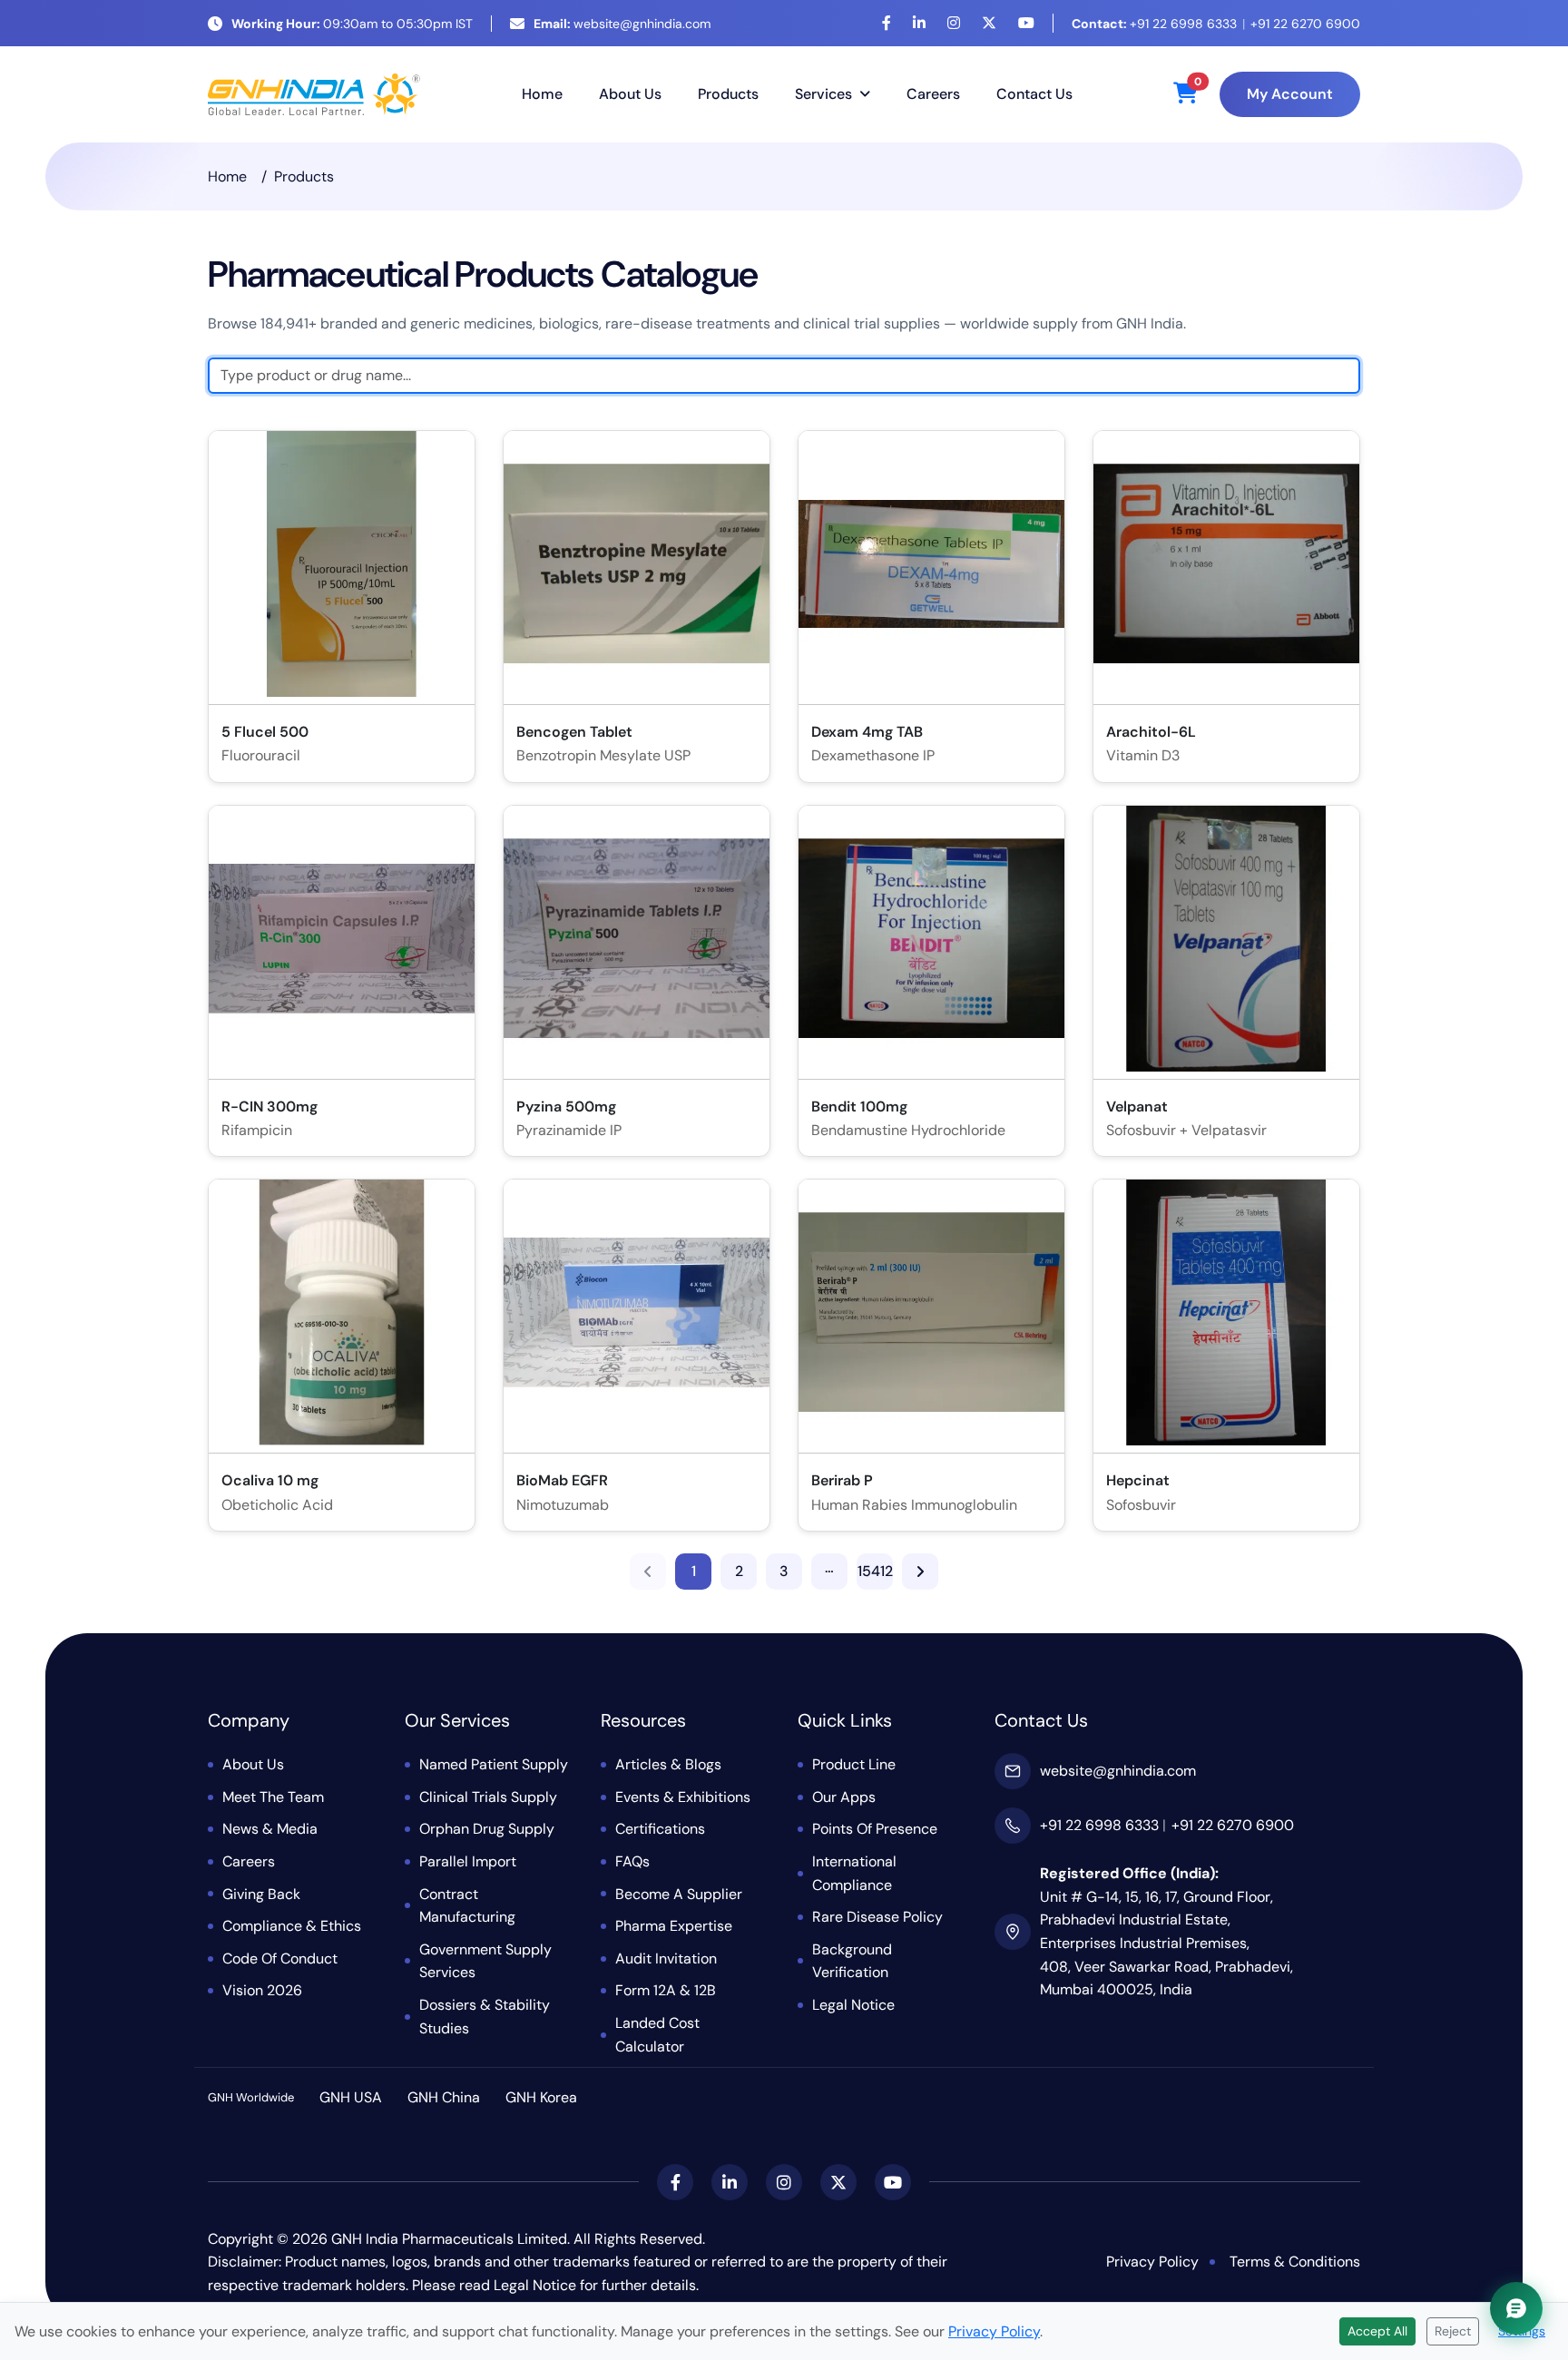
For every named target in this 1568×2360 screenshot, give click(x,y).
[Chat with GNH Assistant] (1516, 2308)
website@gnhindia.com (622, 24)
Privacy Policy (1152, 2262)
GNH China (444, 2097)
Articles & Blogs (668, 1764)
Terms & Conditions (1295, 2262)
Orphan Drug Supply (487, 1829)
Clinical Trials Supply (488, 1797)
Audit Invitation (666, 1959)
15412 (875, 1571)
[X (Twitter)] (989, 23)
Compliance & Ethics (292, 1926)
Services (823, 94)
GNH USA (351, 2097)
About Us (630, 94)
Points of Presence (875, 1829)
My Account (1290, 94)
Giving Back (261, 1894)
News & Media (270, 1829)
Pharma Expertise (674, 1926)
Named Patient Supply (494, 1764)
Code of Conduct (280, 1959)
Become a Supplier (679, 1894)
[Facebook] (887, 23)
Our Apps (844, 1797)
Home (542, 94)
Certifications (660, 1829)
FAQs (632, 1861)
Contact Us (1034, 94)
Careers (933, 94)
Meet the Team (273, 1797)
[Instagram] (954, 23)
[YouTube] (1026, 23)
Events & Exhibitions (683, 1797)
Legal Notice (853, 2005)
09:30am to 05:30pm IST (352, 24)
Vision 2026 (262, 1990)
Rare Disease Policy (877, 1917)
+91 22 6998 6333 (1154, 24)
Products (728, 94)
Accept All (1377, 2331)
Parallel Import (468, 1861)
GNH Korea (541, 2097)
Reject (1453, 2331)
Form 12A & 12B (666, 1990)
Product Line (854, 1764)
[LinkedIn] (919, 23)
